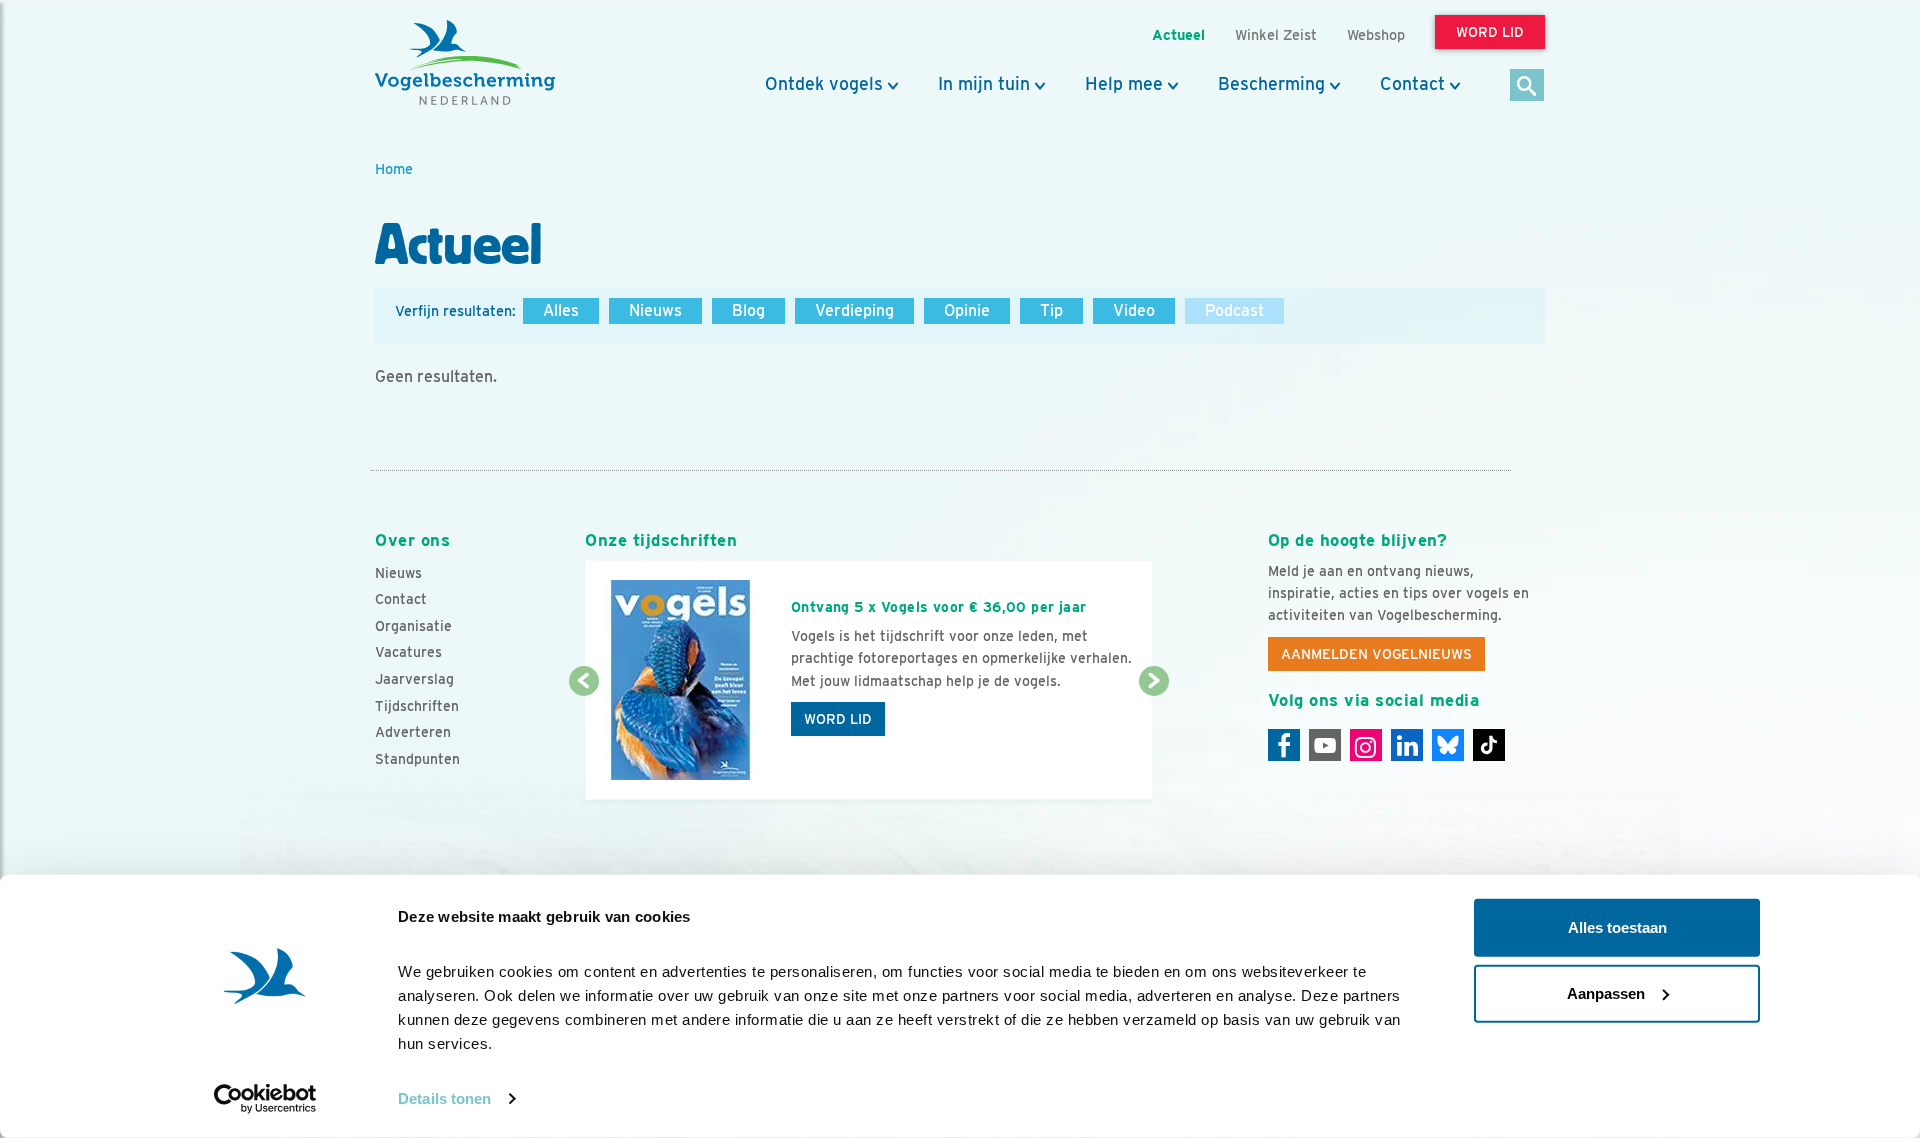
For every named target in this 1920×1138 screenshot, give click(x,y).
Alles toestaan (1617, 927)
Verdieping (854, 310)
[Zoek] (1527, 86)
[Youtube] (1325, 745)
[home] (465, 63)
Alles (561, 310)
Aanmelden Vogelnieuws (1376, 654)
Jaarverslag (414, 679)
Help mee (1124, 84)
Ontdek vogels (824, 84)
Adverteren (413, 732)
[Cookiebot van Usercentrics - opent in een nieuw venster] (265, 1099)
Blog (748, 310)
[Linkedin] (1407, 745)
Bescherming (1271, 84)
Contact (1412, 84)
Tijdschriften (417, 706)
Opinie (967, 310)
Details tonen (444, 1098)
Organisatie (413, 626)
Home (394, 168)
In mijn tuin (984, 84)
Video (1134, 310)
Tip (1051, 310)
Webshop (1376, 34)
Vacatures (408, 652)
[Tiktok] (1489, 745)
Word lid (838, 719)
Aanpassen (1606, 992)
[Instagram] (1366, 745)
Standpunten (417, 759)
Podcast (1234, 310)
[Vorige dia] (583, 742)
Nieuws (655, 310)
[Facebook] (1284, 745)
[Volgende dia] (1153, 742)
